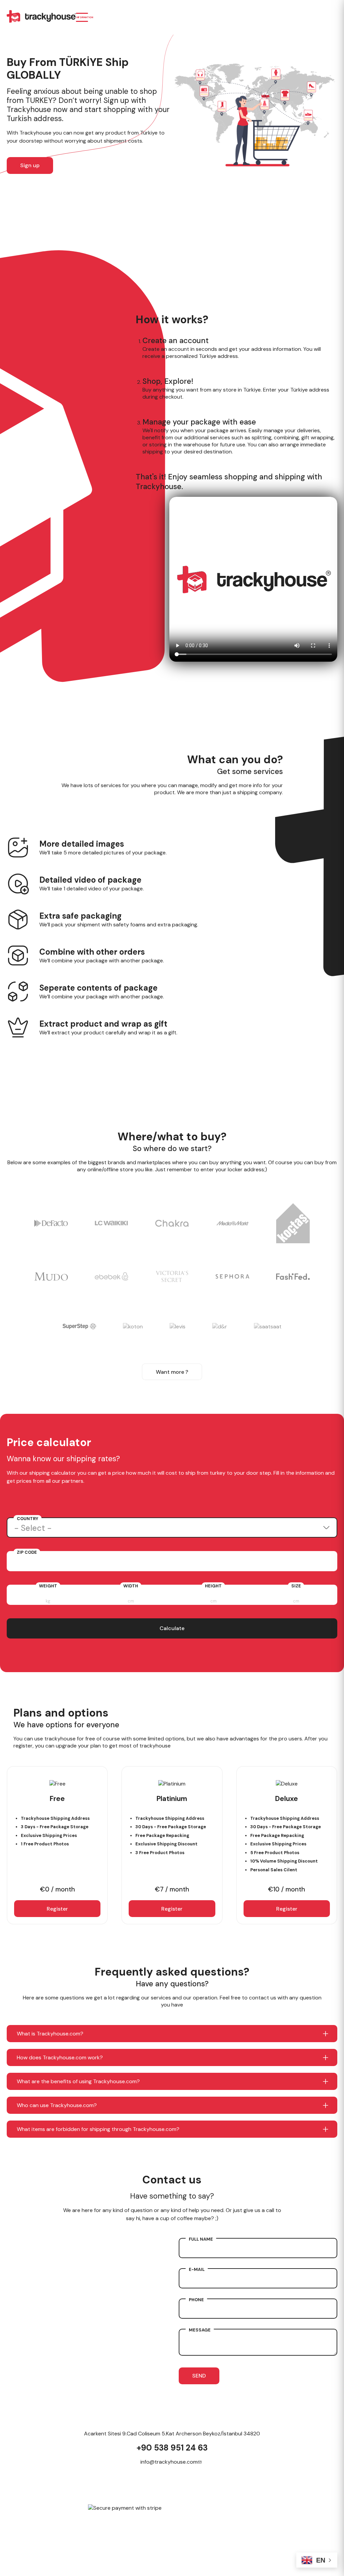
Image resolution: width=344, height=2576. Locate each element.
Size (296, 1586)
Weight (48, 1586)
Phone (196, 2300)
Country (28, 1519)
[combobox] (172, 1528)
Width (131, 1586)
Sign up (30, 165)
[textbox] (172, 1528)
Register (57, 1909)
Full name (201, 2239)
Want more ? (172, 1372)
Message (200, 2330)
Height (213, 1586)
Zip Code (27, 1552)
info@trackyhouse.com (169, 2462)
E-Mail (197, 2269)
